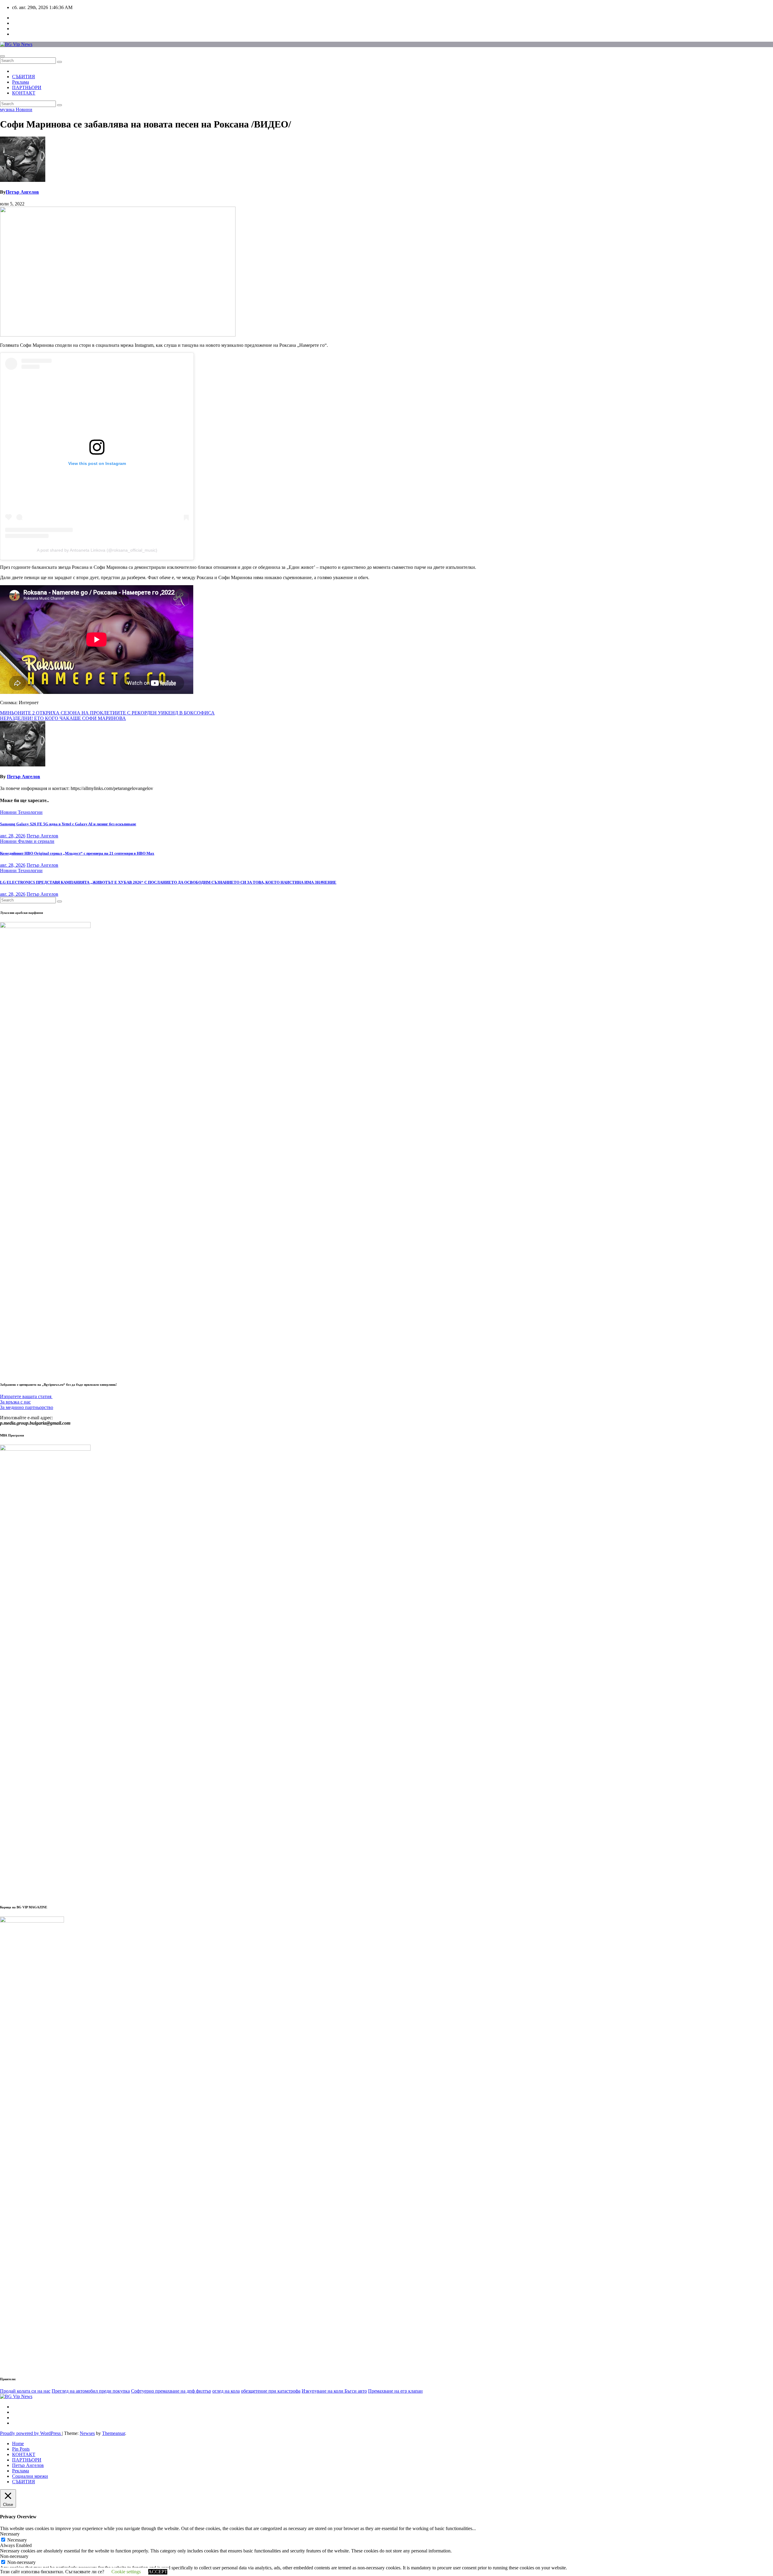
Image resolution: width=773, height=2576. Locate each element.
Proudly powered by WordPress (31, 2433)
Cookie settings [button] (126, 2572)
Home (18, 2444)
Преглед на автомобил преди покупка (91, 2391)
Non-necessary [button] (14, 2556)
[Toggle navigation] (2, 56)
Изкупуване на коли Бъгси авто (334, 2391)
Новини (24, 110)
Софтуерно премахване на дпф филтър (171, 2391)
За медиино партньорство (27, 1407)
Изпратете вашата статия (26, 1396)
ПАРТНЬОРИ (27, 87)
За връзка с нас (15, 1402)
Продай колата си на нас (25, 2391)
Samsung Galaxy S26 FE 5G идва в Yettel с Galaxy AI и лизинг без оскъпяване (68, 824)
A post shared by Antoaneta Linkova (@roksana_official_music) (97, 550)
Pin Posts (21, 2449)
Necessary (17, 2540)
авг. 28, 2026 (13, 836)
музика (8, 110)
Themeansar (114, 2433)
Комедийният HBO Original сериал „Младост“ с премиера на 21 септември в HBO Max (77, 853)
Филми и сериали (36, 841)
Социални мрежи (30, 2476)
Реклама (21, 82)
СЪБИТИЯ (24, 77)
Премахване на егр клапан (395, 2391)
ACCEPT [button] (158, 2572)
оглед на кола (226, 2391)
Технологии (30, 812)
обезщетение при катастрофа (271, 2391)
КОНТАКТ (24, 93)
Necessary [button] (10, 2534)
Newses (87, 2433)
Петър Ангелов (22, 192)
